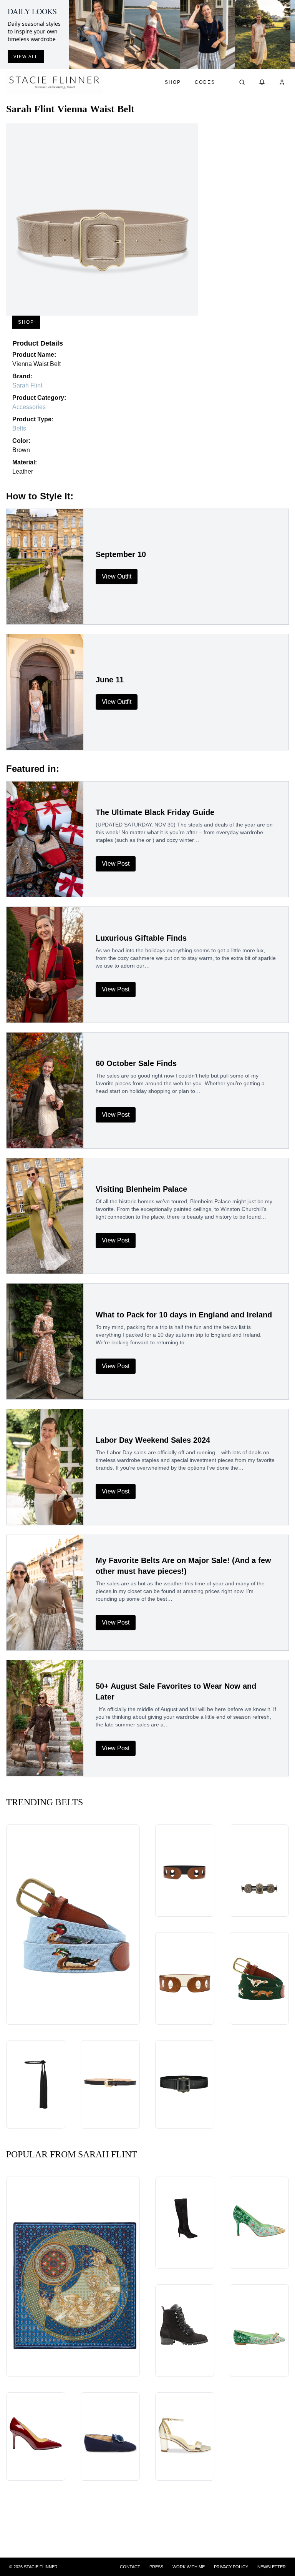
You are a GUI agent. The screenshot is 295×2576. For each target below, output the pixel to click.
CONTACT (130, 2567)
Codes (205, 82)
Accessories (29, 407)
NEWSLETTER (272, 2567)
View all (26, 57)
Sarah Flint (27, 385)
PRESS (156, 2567)
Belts (19, 428)
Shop (173, 82)
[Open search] (242, 82)
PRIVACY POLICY (231, 2567)
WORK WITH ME (189, 2567)
